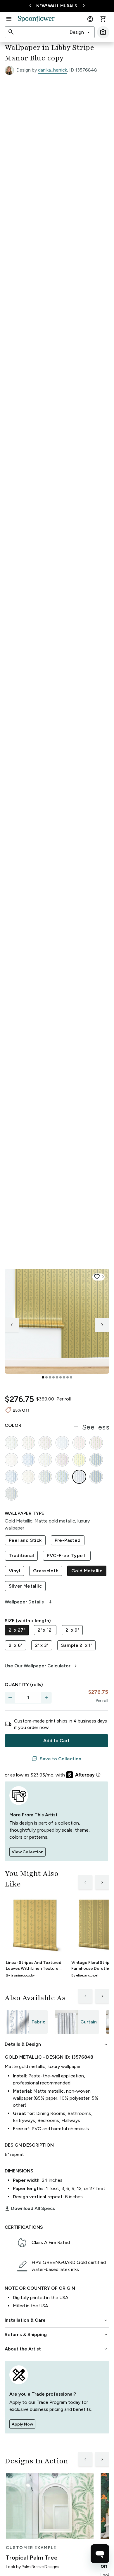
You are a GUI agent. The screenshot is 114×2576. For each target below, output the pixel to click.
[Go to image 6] (61, 1377)
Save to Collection (56, 1759)
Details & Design (57, 2044)
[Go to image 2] (46, 1377)
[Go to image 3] (50, 1377)
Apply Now (22, 2424)
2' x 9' (72, 1630)
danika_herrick (52, 70)
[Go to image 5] (57, 1377)
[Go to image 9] (71, 1377)
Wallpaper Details (29, 1602)
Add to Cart (56, 1741)
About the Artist (57, 2349)
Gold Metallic (87, 1571)
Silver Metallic (25, 1586)
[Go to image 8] (68, 1377)
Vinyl (14, 1571)
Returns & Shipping (57, 2335)
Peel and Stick (25, 1540)
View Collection (27, 1852)
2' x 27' (17, 1630)
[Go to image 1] (43, 1377)
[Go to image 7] (64, 1377)
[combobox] (80, 32)
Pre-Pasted (68, 1540)
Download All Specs (30, 2209)
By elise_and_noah (85, 1975)
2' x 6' (15, 1645)
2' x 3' (42, 1645)
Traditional (21, 1555)
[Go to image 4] (53, 1377)
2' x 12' (45, 1630)
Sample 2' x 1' (77, 1645)
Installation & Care (57, 2320)
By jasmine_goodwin (22, 1975)
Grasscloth (46, 1571)
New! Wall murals (57, 6)
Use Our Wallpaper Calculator (42, 1666)
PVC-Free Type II (67, 1555)
